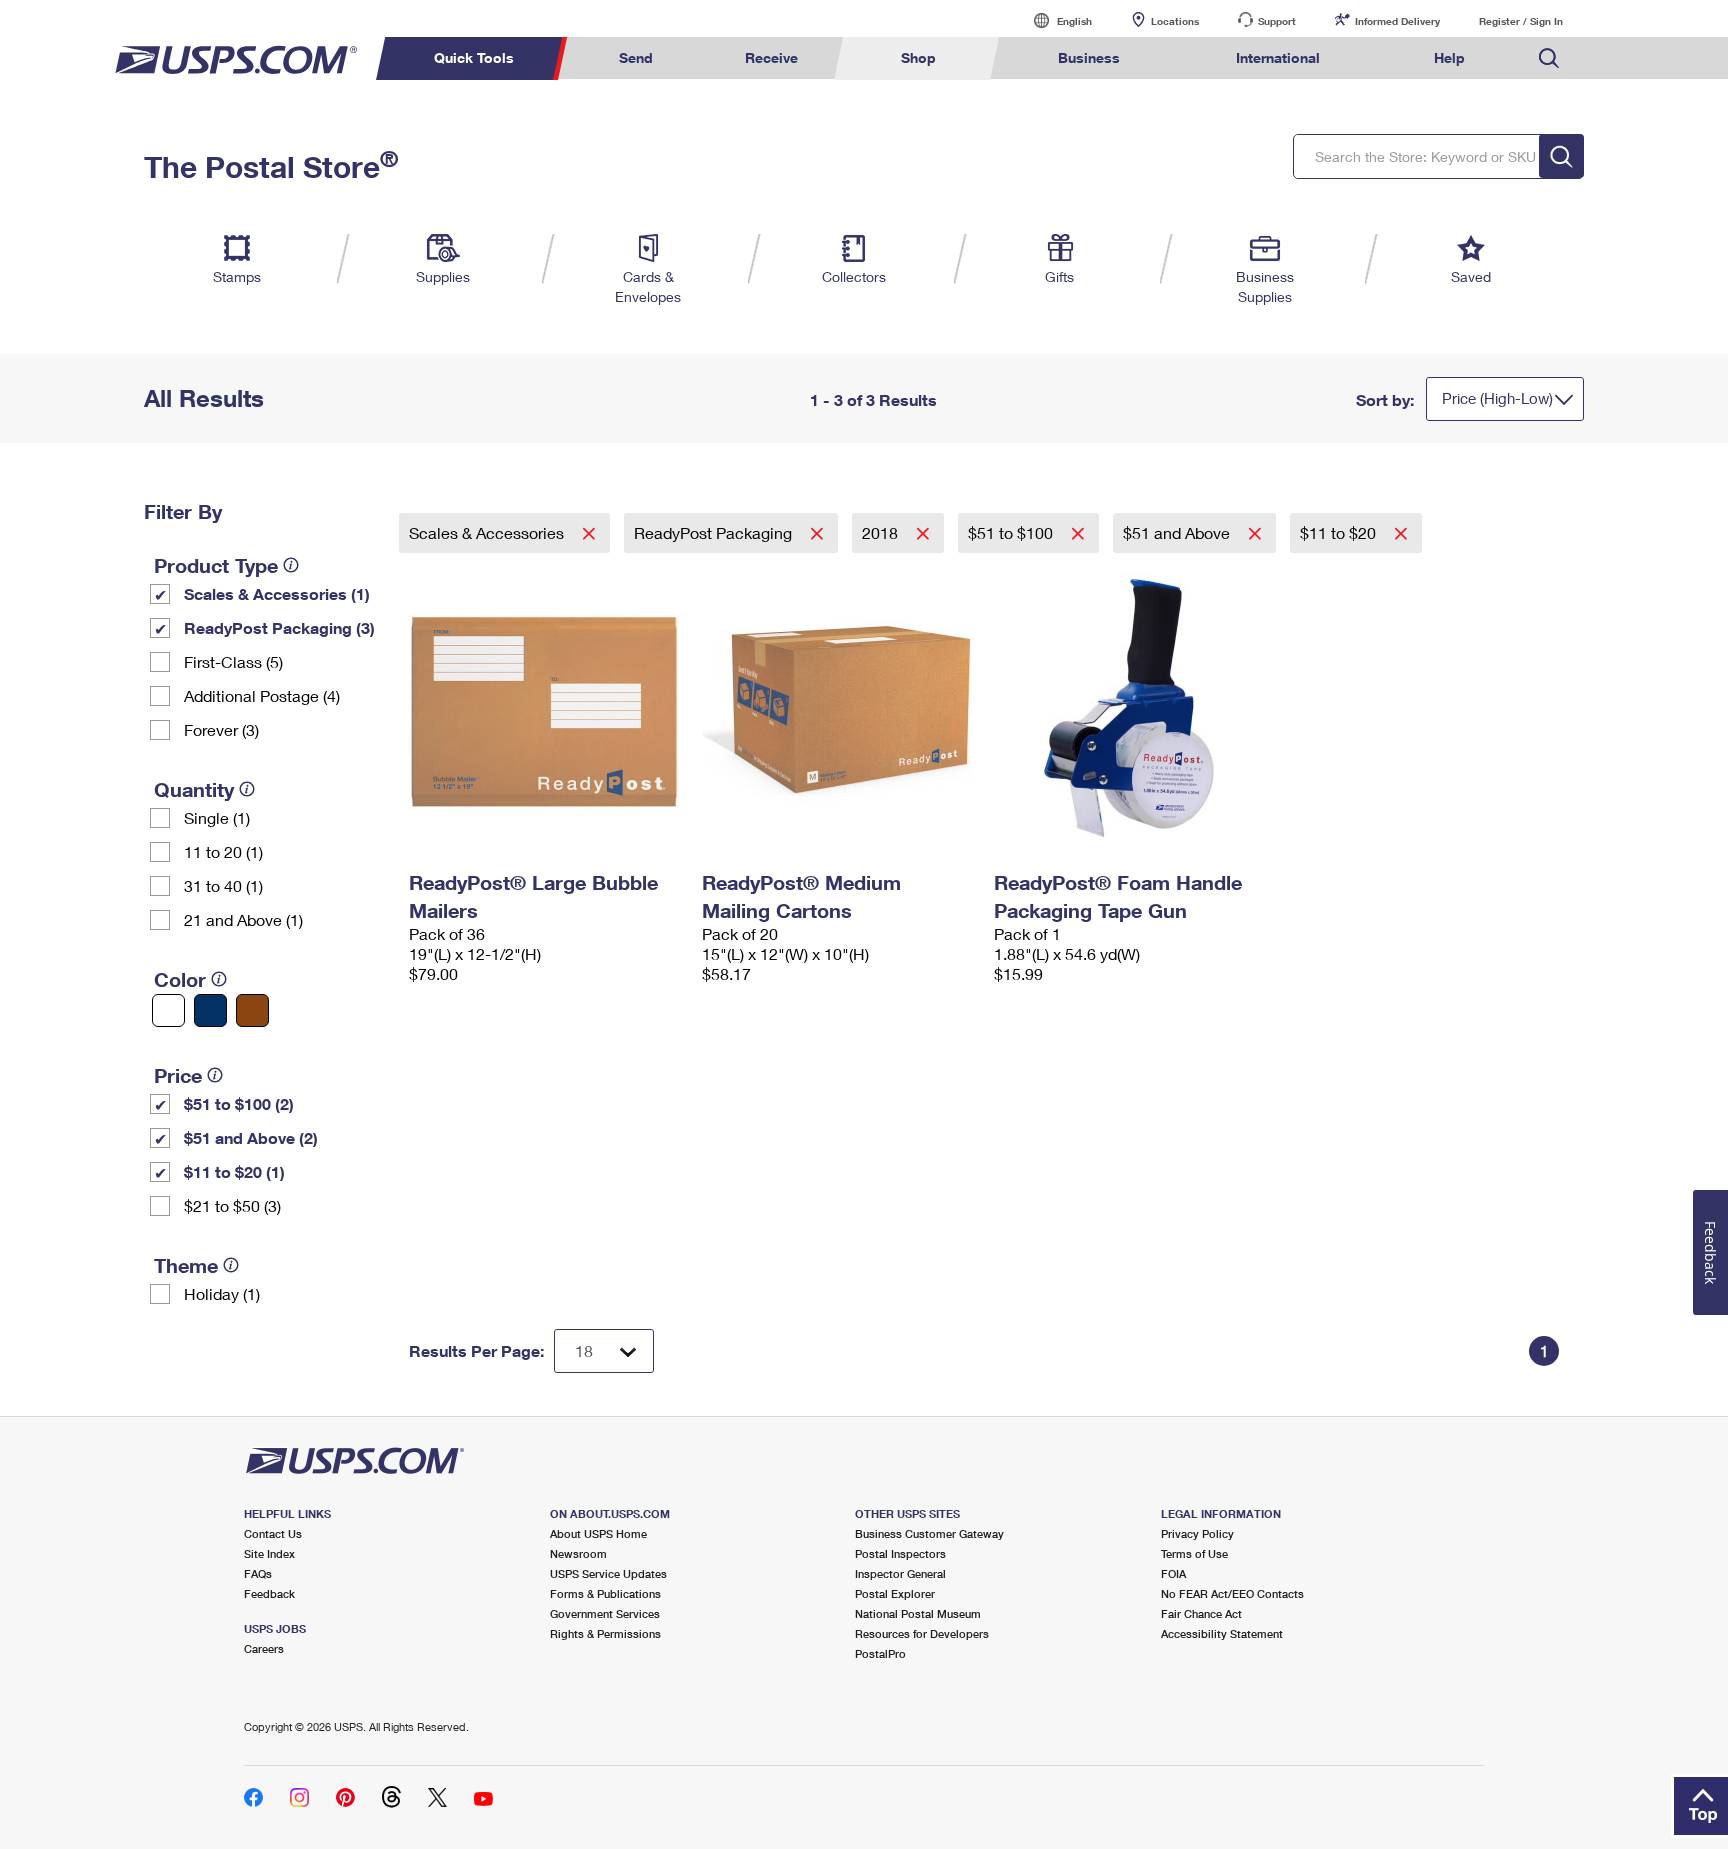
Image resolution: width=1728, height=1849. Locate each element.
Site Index (269, 1553)
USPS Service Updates (608, 1573)
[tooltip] (291, 565)
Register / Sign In (1521, 21)
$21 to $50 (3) (232, 1205)
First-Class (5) (233, 661)
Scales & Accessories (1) (277, 593)
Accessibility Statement (1222, 1633)
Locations (1175, 21)
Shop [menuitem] (918, 57)
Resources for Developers (922, 1633)
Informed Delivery (1397, 21)
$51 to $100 (1012, 532)
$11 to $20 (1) (234, 1171)
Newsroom (578, 1553)
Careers (264, 1648)
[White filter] (168, 1010)
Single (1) (217, 817)
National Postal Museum (918, 1613)
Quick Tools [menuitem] (474, 57)
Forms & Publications (605, 1593)
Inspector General (900, 1573)
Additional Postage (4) (262, 695)
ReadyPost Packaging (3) (279, 627)
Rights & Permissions (605, 1633)
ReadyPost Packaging (715, 532)
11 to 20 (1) (223, 851)
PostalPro (880, 1653)
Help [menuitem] (1449, 57)
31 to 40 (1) (223, 885)
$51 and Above (1178, 532)
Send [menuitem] (636, 57)
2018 (882, 532)
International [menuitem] (1278, 57)
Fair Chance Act (1201, 1613)
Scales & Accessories (488, 532)
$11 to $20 (1340, 532)
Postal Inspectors (900, 1553)
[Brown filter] (252, 1010)
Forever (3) (221, 729)
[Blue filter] (210, 1010)
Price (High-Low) (1497, 398)
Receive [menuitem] (771, 57)
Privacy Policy (1197, 1533)
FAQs (258, 1573)
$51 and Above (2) (251, 1137)
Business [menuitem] (1089, 57)
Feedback (269, 1593)
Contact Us (273, 1533)
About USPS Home (598, 1533)
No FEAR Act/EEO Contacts (1232, 1593)
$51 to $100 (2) (239, 1103)
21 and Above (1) (243, 919)
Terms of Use (1194, 1553)
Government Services (605, 1613)
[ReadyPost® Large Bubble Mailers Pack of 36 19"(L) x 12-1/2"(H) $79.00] (545, 708)
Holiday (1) (222, 1293)
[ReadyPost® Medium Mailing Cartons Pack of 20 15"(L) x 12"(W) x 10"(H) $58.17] (838, 708)
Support (1277, 21)
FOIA (1173, 1573)
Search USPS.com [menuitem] (1549, 58)
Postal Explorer (895, 1593)
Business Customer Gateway (929, 1533)
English (1054, 20)
